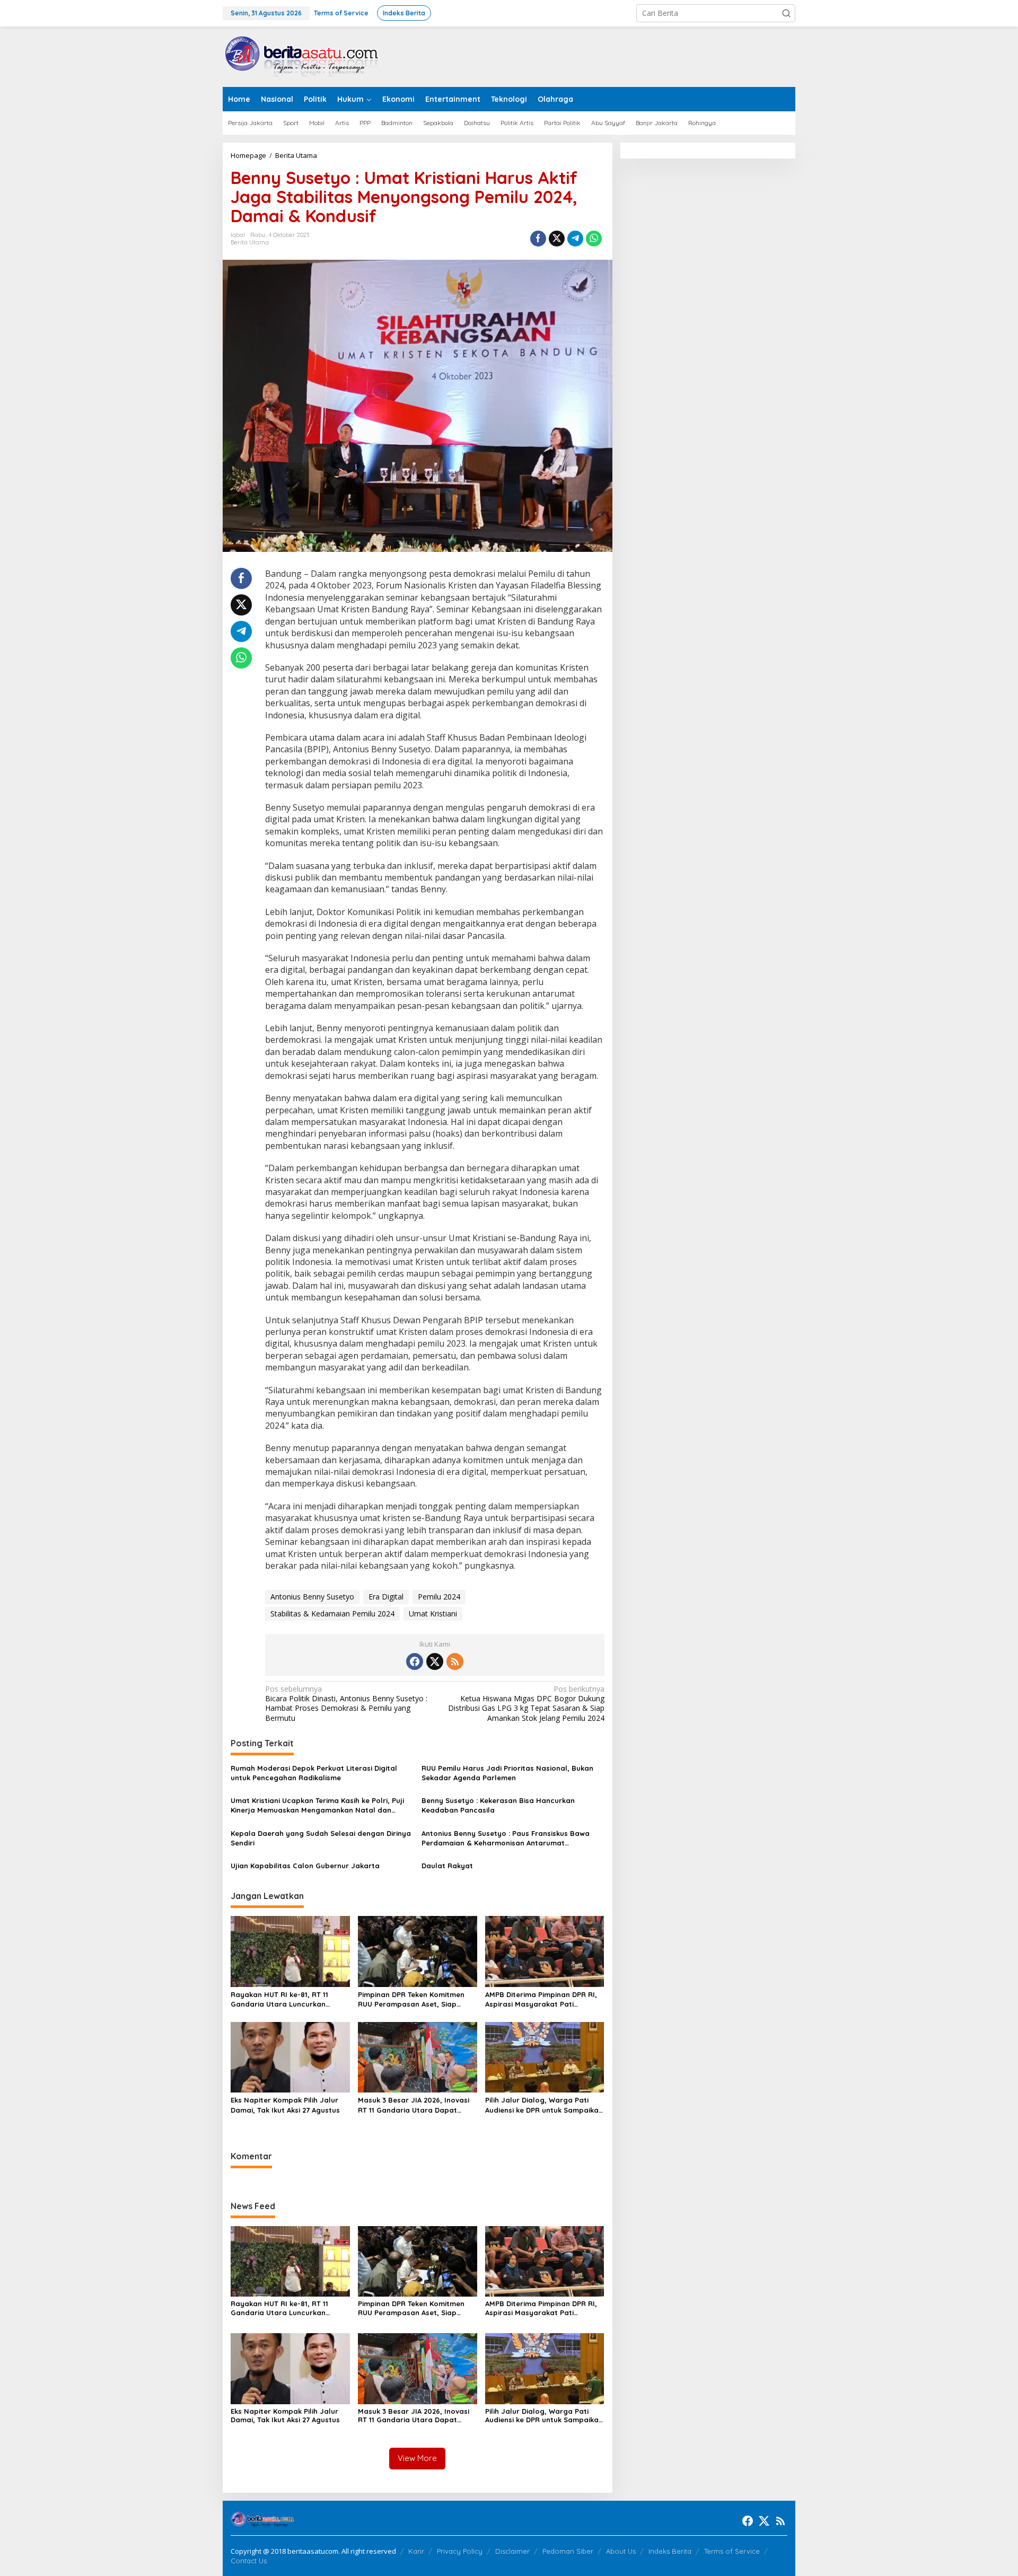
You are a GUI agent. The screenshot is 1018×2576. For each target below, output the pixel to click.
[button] (786, 13)
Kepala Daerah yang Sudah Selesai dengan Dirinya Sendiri (321, 1838)
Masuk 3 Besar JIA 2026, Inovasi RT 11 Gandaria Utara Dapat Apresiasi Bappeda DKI (414, 2105)
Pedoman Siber (568, 2551)
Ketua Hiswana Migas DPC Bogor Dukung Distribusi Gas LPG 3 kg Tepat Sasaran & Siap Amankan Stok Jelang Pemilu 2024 (526, 1704)
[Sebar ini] (538, 239)
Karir (416, 2551)
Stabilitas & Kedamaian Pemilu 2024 (332, 1614)
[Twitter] (435, 1661)
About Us (621, 2551)
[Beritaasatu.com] (302, 56)
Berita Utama (250, 242)
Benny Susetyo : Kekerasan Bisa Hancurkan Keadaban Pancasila (498, 1805)
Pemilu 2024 (439, 1597)
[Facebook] (415, 1661)
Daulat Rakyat (447, 1866)
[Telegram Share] (575, 239)
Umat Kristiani (433, 1614)
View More (417, 2458)
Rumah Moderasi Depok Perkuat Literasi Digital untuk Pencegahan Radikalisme (314, 1773)
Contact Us (249, 2561)
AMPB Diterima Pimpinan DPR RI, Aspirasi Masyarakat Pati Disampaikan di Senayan (541, 1999)
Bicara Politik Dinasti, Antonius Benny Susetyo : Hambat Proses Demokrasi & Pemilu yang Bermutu (346, 1704)
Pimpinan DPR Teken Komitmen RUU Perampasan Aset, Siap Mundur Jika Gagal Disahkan (411, 1999)
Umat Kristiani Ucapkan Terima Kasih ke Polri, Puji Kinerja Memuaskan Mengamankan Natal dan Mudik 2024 (317, 1805)
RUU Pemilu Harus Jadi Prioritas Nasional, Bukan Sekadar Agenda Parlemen (507, 1773)
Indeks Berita (670, 2551)
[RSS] (455, 1661)
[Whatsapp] (594, 239)
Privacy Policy (460, 2551)
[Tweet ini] (557, 239)
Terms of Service (732, 2551)
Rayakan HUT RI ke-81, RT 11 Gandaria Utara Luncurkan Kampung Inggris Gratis (279, 1999)
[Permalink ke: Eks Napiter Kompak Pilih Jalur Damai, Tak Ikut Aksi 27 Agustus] (290, 2056)
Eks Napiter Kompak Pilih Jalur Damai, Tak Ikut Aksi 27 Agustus (285, 2105)
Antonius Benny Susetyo (312, 1597)
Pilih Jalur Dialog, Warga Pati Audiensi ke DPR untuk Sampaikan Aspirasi (544, 2105)
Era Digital (386, 1597)
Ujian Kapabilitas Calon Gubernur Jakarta (305, 1866)
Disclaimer (512, 2551)
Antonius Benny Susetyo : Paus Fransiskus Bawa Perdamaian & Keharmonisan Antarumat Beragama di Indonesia (506, 1838)
